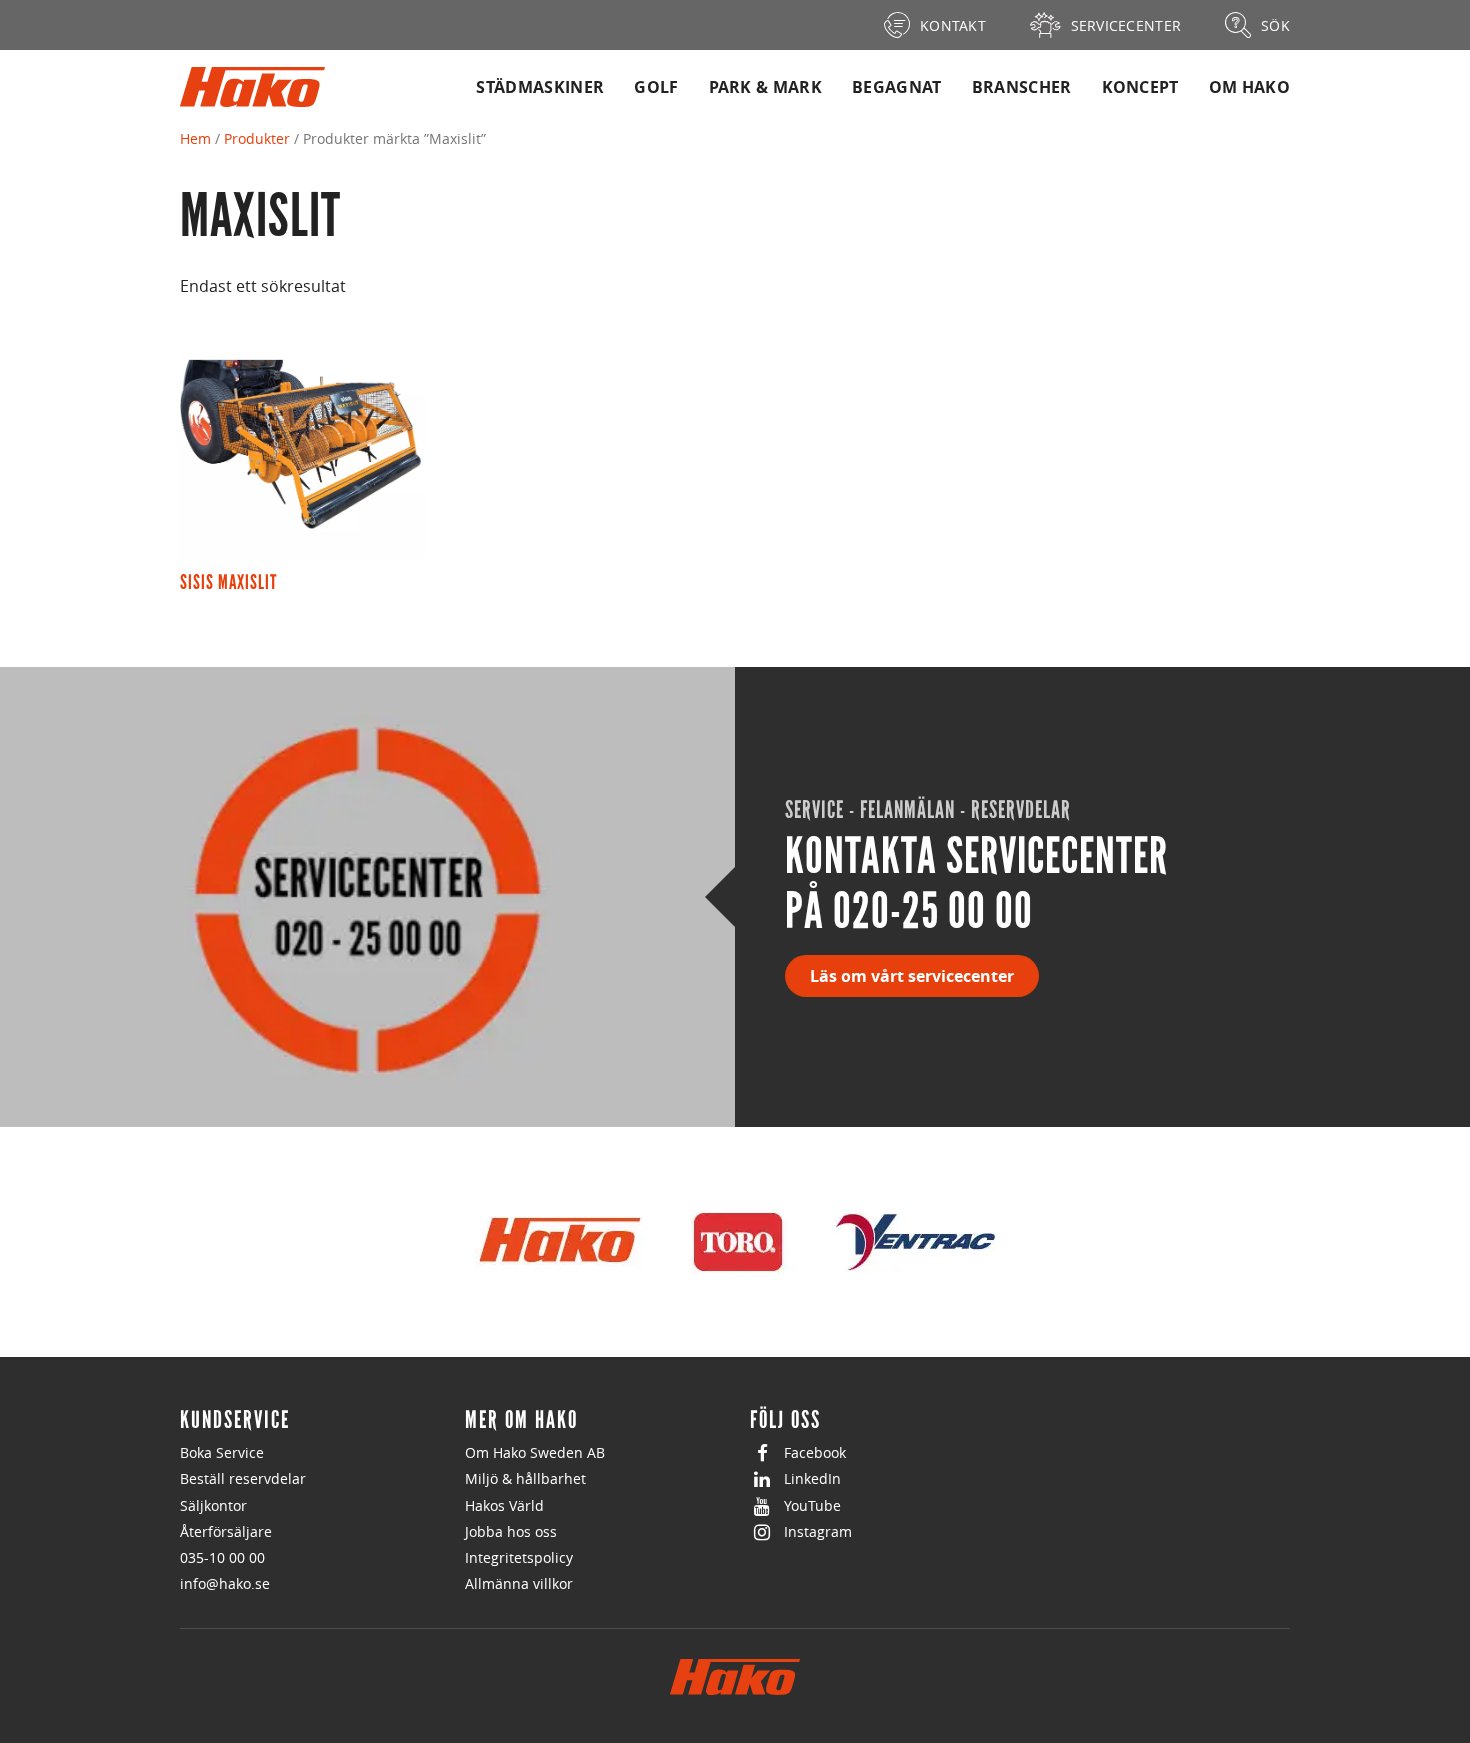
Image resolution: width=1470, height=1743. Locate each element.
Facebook (815, 1452)
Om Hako (1249, 87)
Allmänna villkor (519, 1583)
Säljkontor (213, 1505)
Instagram (818, 1531)
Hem (195, 138)
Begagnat (897, 87)
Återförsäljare (226, 1531)
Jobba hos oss (511, 1531)
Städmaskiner (540, 87)
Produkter (257, 138)
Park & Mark (766, 87)
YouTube (812, 1505)
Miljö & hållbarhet (525, 1478)
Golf (656, 87)
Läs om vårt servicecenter (912, 976)
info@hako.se (225, 1583)
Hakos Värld (504, 1505)
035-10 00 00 (222, 1557)
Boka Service (222, 1452)
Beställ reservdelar (243, 1478)
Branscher (1022, 87)
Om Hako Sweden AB (535, 1452)
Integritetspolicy (519, 1557)
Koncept (1140, 87)
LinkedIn (812, 1478)
